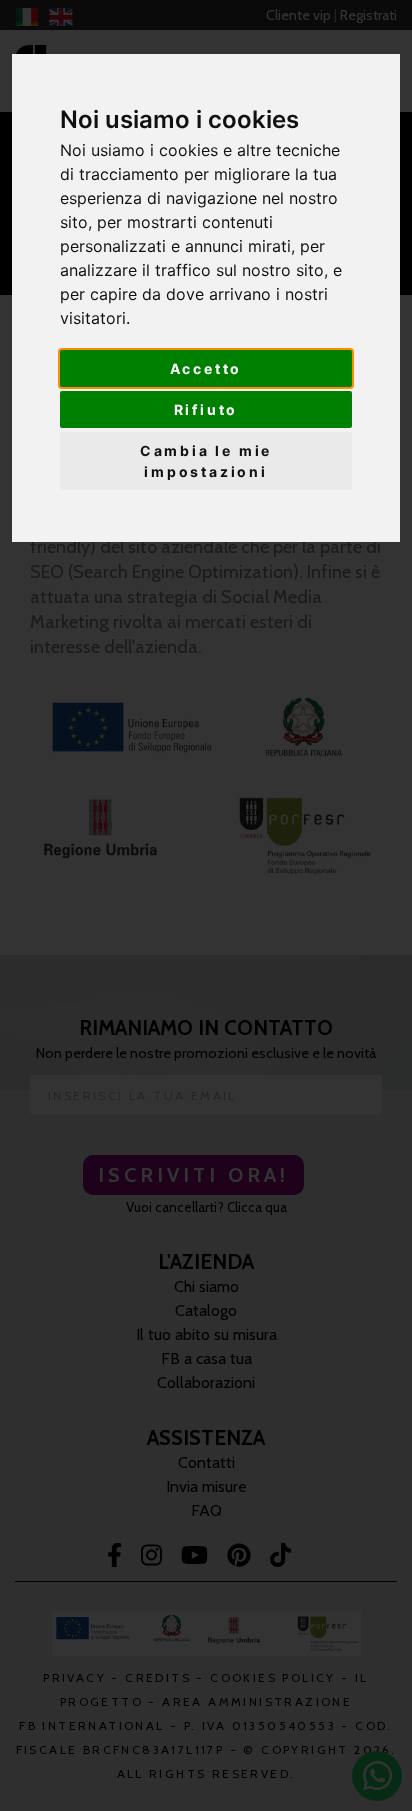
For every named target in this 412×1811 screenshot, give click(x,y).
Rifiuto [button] (206, 409)
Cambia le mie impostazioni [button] (206, 461)
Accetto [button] (206, 368)
